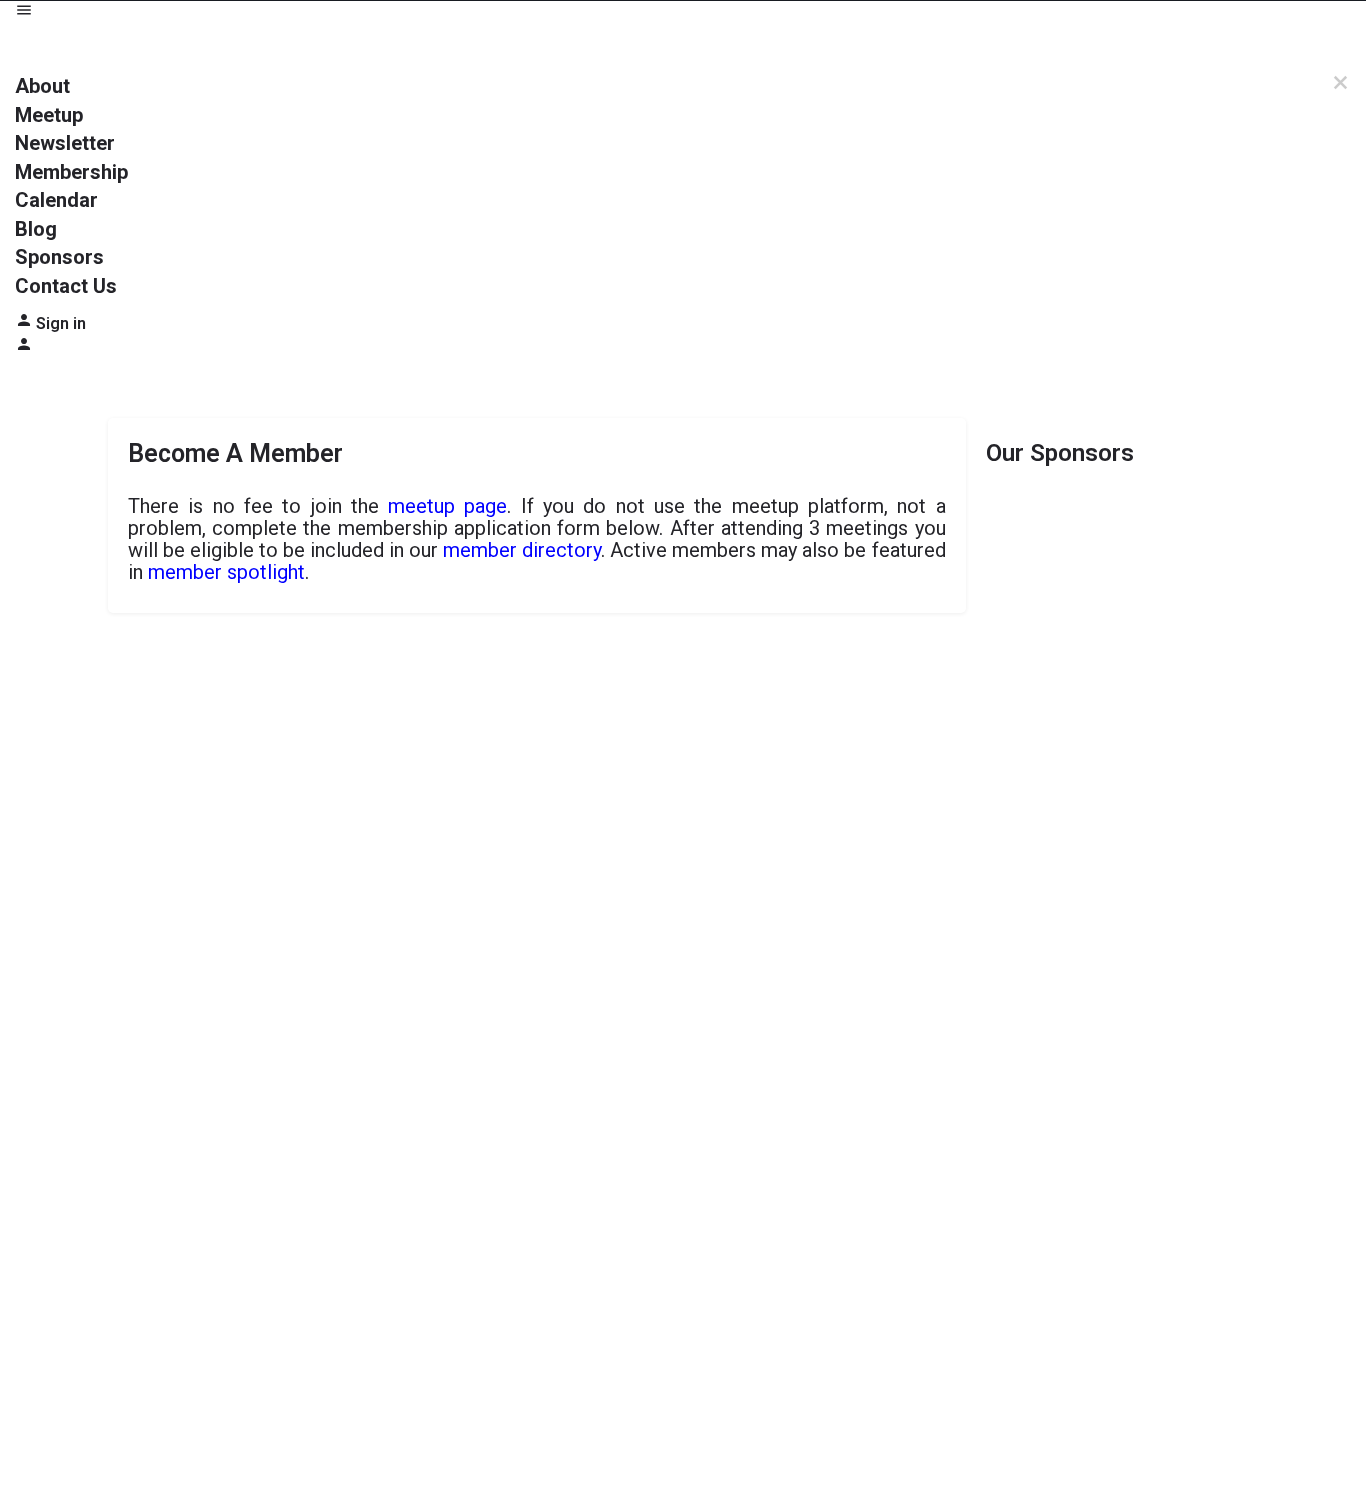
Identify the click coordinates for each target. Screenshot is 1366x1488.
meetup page (447, 506)
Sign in (61, 323)
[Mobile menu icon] (683, 12)
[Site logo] (88, 47)
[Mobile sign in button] (24, 348)
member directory (522, 550)
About (42, 86)
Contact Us (66, 286)
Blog (36, 229)
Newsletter (65, 143)
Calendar (56, 200)
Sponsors (59, 257)
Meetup (49, 115)
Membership (71, 172)
